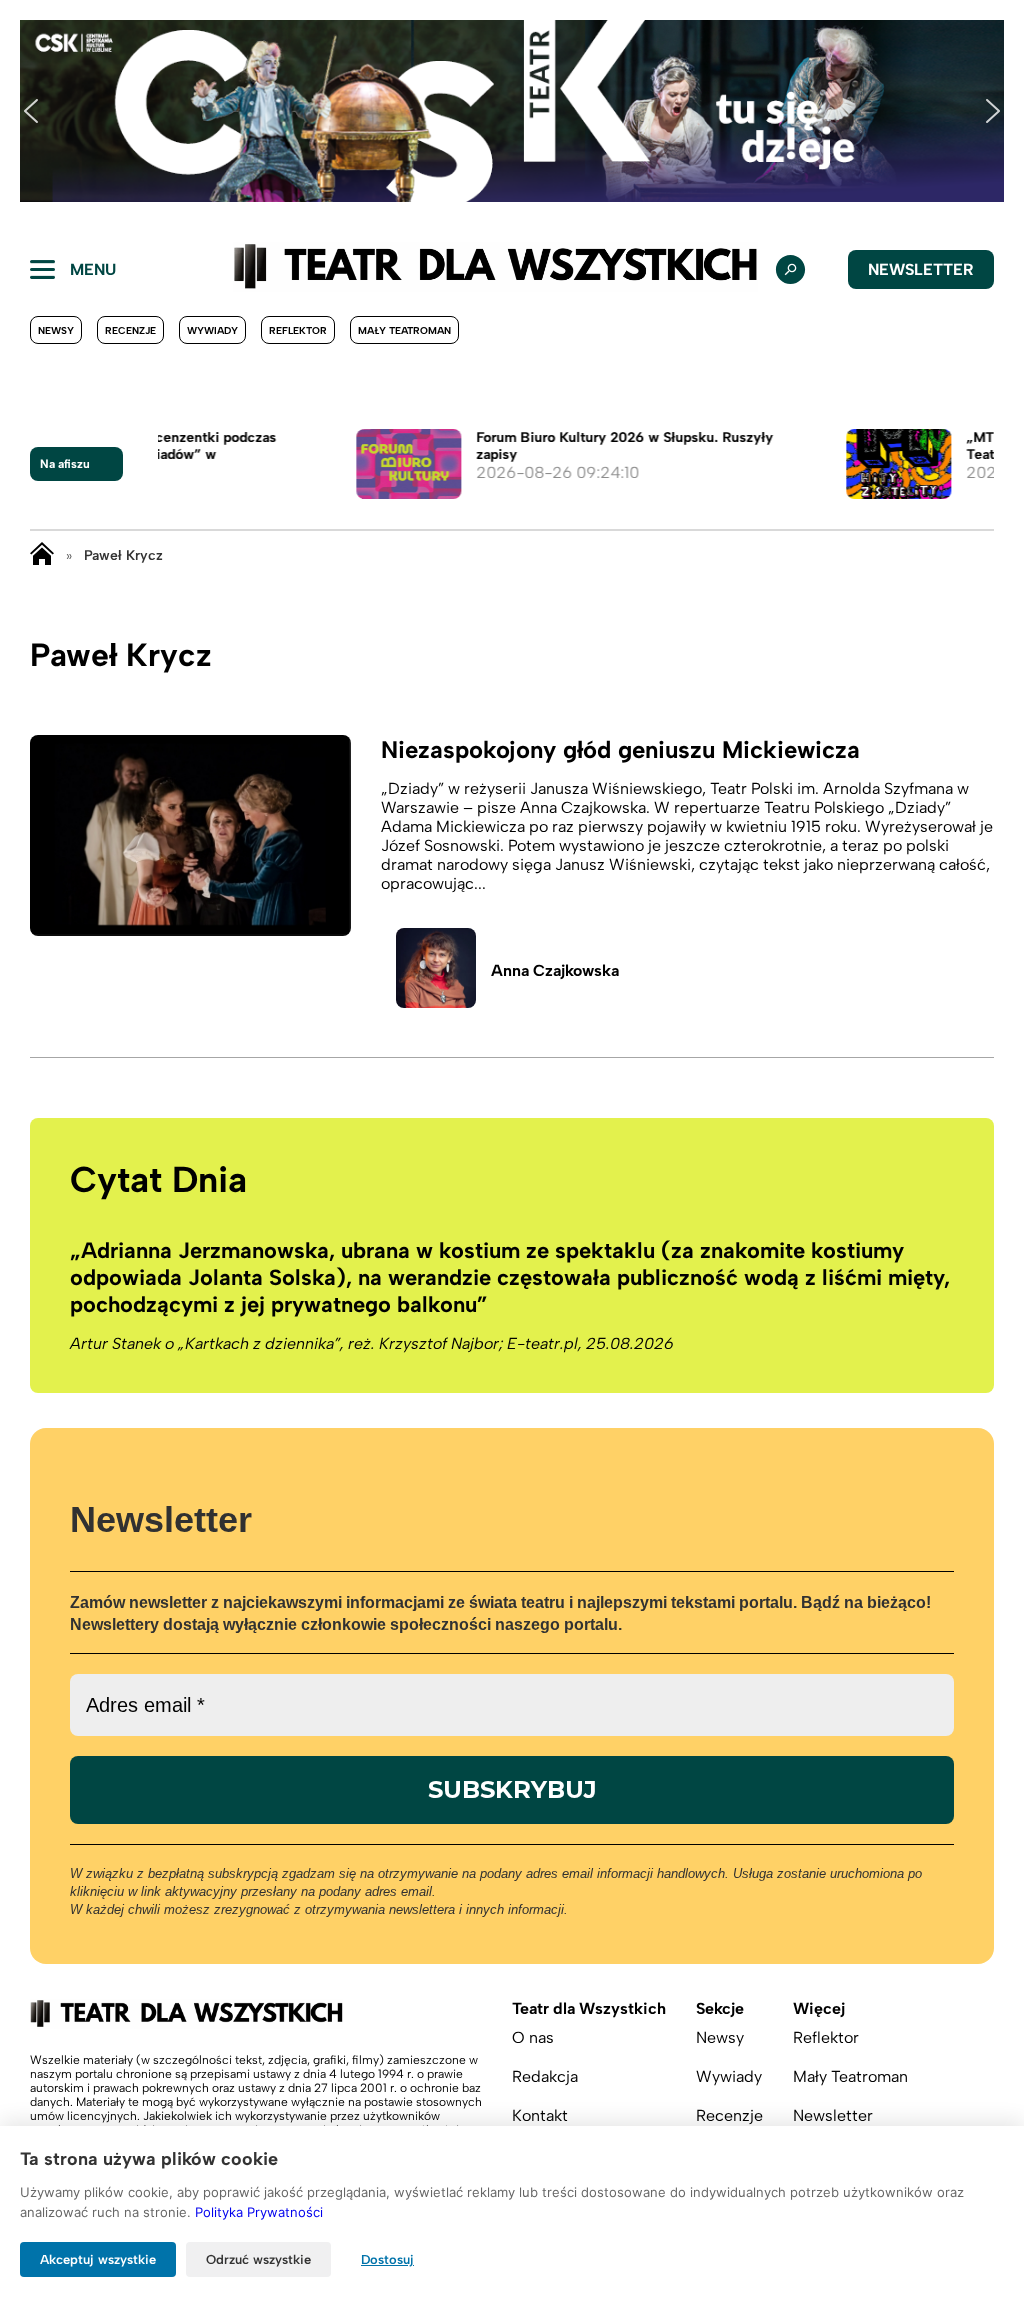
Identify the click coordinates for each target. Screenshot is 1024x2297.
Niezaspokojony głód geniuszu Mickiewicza (620, 749)
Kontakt (540, 2115)
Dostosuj (387, 2259)
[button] (31, 111)
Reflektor (298, 330)
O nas (533, 2037)
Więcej (819, 2008)
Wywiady (212, 330)
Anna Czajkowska (555, 970)
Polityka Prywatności (259, 2212)
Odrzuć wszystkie (258, 2259)
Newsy (56, 330)
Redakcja (545, 2076)
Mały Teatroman (404, 330)
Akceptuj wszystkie (98, 2259)
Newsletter (921, 269)
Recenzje (130, 330)
